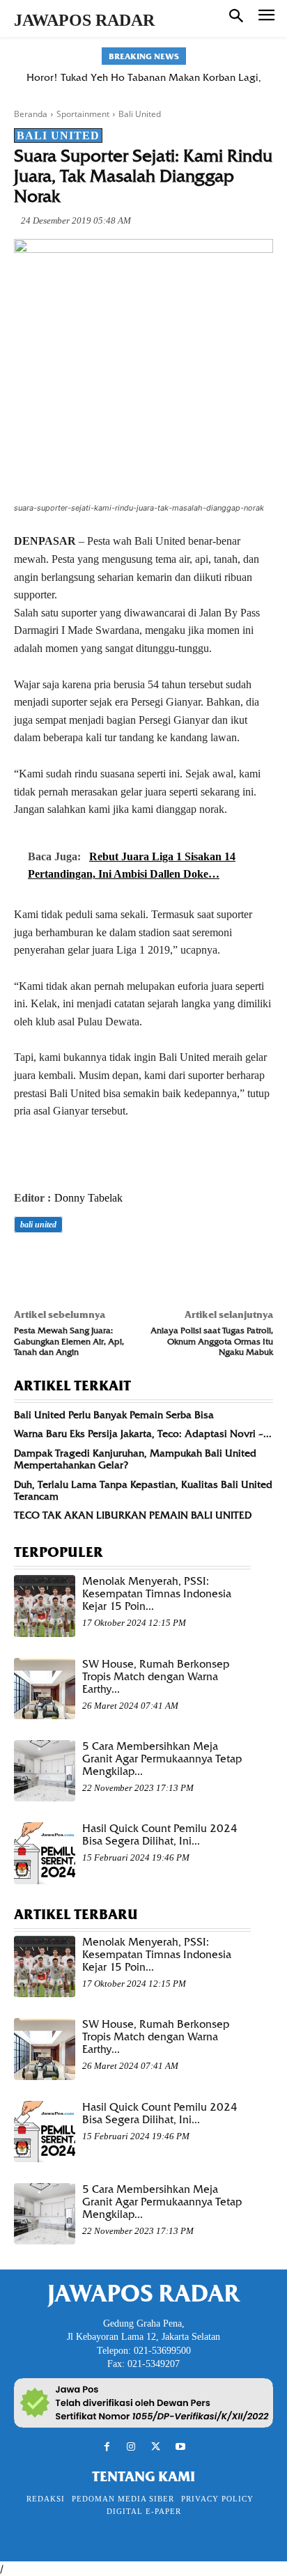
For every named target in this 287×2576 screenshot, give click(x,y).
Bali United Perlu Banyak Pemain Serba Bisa (114, 1415)
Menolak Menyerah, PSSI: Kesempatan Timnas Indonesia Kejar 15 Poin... (157, 1594)
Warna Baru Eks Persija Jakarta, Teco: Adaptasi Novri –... (143, 1434)
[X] (60, 1264)
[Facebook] (28, 1264)
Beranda (31, 114)
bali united (38, 1225)
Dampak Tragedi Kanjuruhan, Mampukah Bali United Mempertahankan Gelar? (135, 1459)
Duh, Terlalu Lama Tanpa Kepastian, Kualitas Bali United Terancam (143, 1490)
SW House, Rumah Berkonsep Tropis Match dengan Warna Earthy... (156, 1677)
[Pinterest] (92, 1264)
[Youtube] (180, 2447)
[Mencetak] (188, 1264)
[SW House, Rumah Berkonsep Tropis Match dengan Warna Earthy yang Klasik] (45, 1689)
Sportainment (83, 114)
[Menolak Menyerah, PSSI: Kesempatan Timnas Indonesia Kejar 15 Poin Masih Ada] (45, 1606)
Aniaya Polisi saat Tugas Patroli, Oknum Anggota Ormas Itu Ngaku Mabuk (212, 1341)
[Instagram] (131, 2447)
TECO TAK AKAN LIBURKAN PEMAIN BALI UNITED (133, 1515)
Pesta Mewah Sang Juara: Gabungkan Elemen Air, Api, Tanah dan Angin (69, 1341)
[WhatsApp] (124, 1264)
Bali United (140, 114)
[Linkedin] (156, 1264)
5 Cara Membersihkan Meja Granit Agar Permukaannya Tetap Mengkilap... (162, 1759)
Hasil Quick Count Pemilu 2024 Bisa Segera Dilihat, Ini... (160, 1835)
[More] (221, 1264)
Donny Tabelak (88, 1198)
